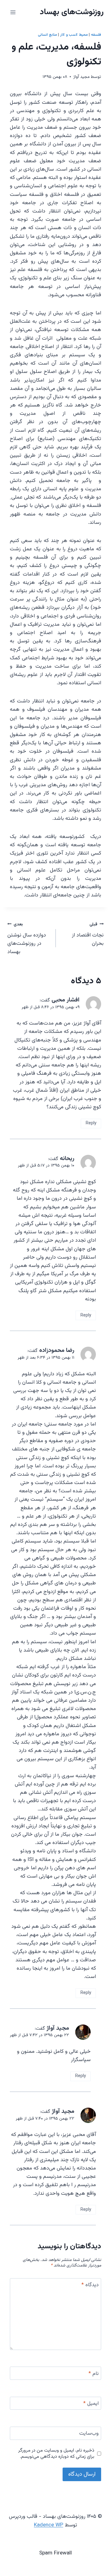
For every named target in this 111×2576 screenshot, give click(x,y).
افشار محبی (66, 1000)
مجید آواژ (58, 2028)
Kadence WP (49, 2525)
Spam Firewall (55, 2553)
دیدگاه (90, 2285)
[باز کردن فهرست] (13, 12)
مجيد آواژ (82, 77)
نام (94, 2374)
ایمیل (91, 2404)
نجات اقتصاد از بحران (88, 934)
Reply (91, 1123)
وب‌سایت (89, 2434)
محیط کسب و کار (74, 35)
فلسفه (96, 35)
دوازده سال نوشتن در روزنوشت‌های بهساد (27, 938)
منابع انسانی (47, 35)
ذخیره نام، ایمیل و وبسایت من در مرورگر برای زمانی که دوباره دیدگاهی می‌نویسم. (56, 2454)
